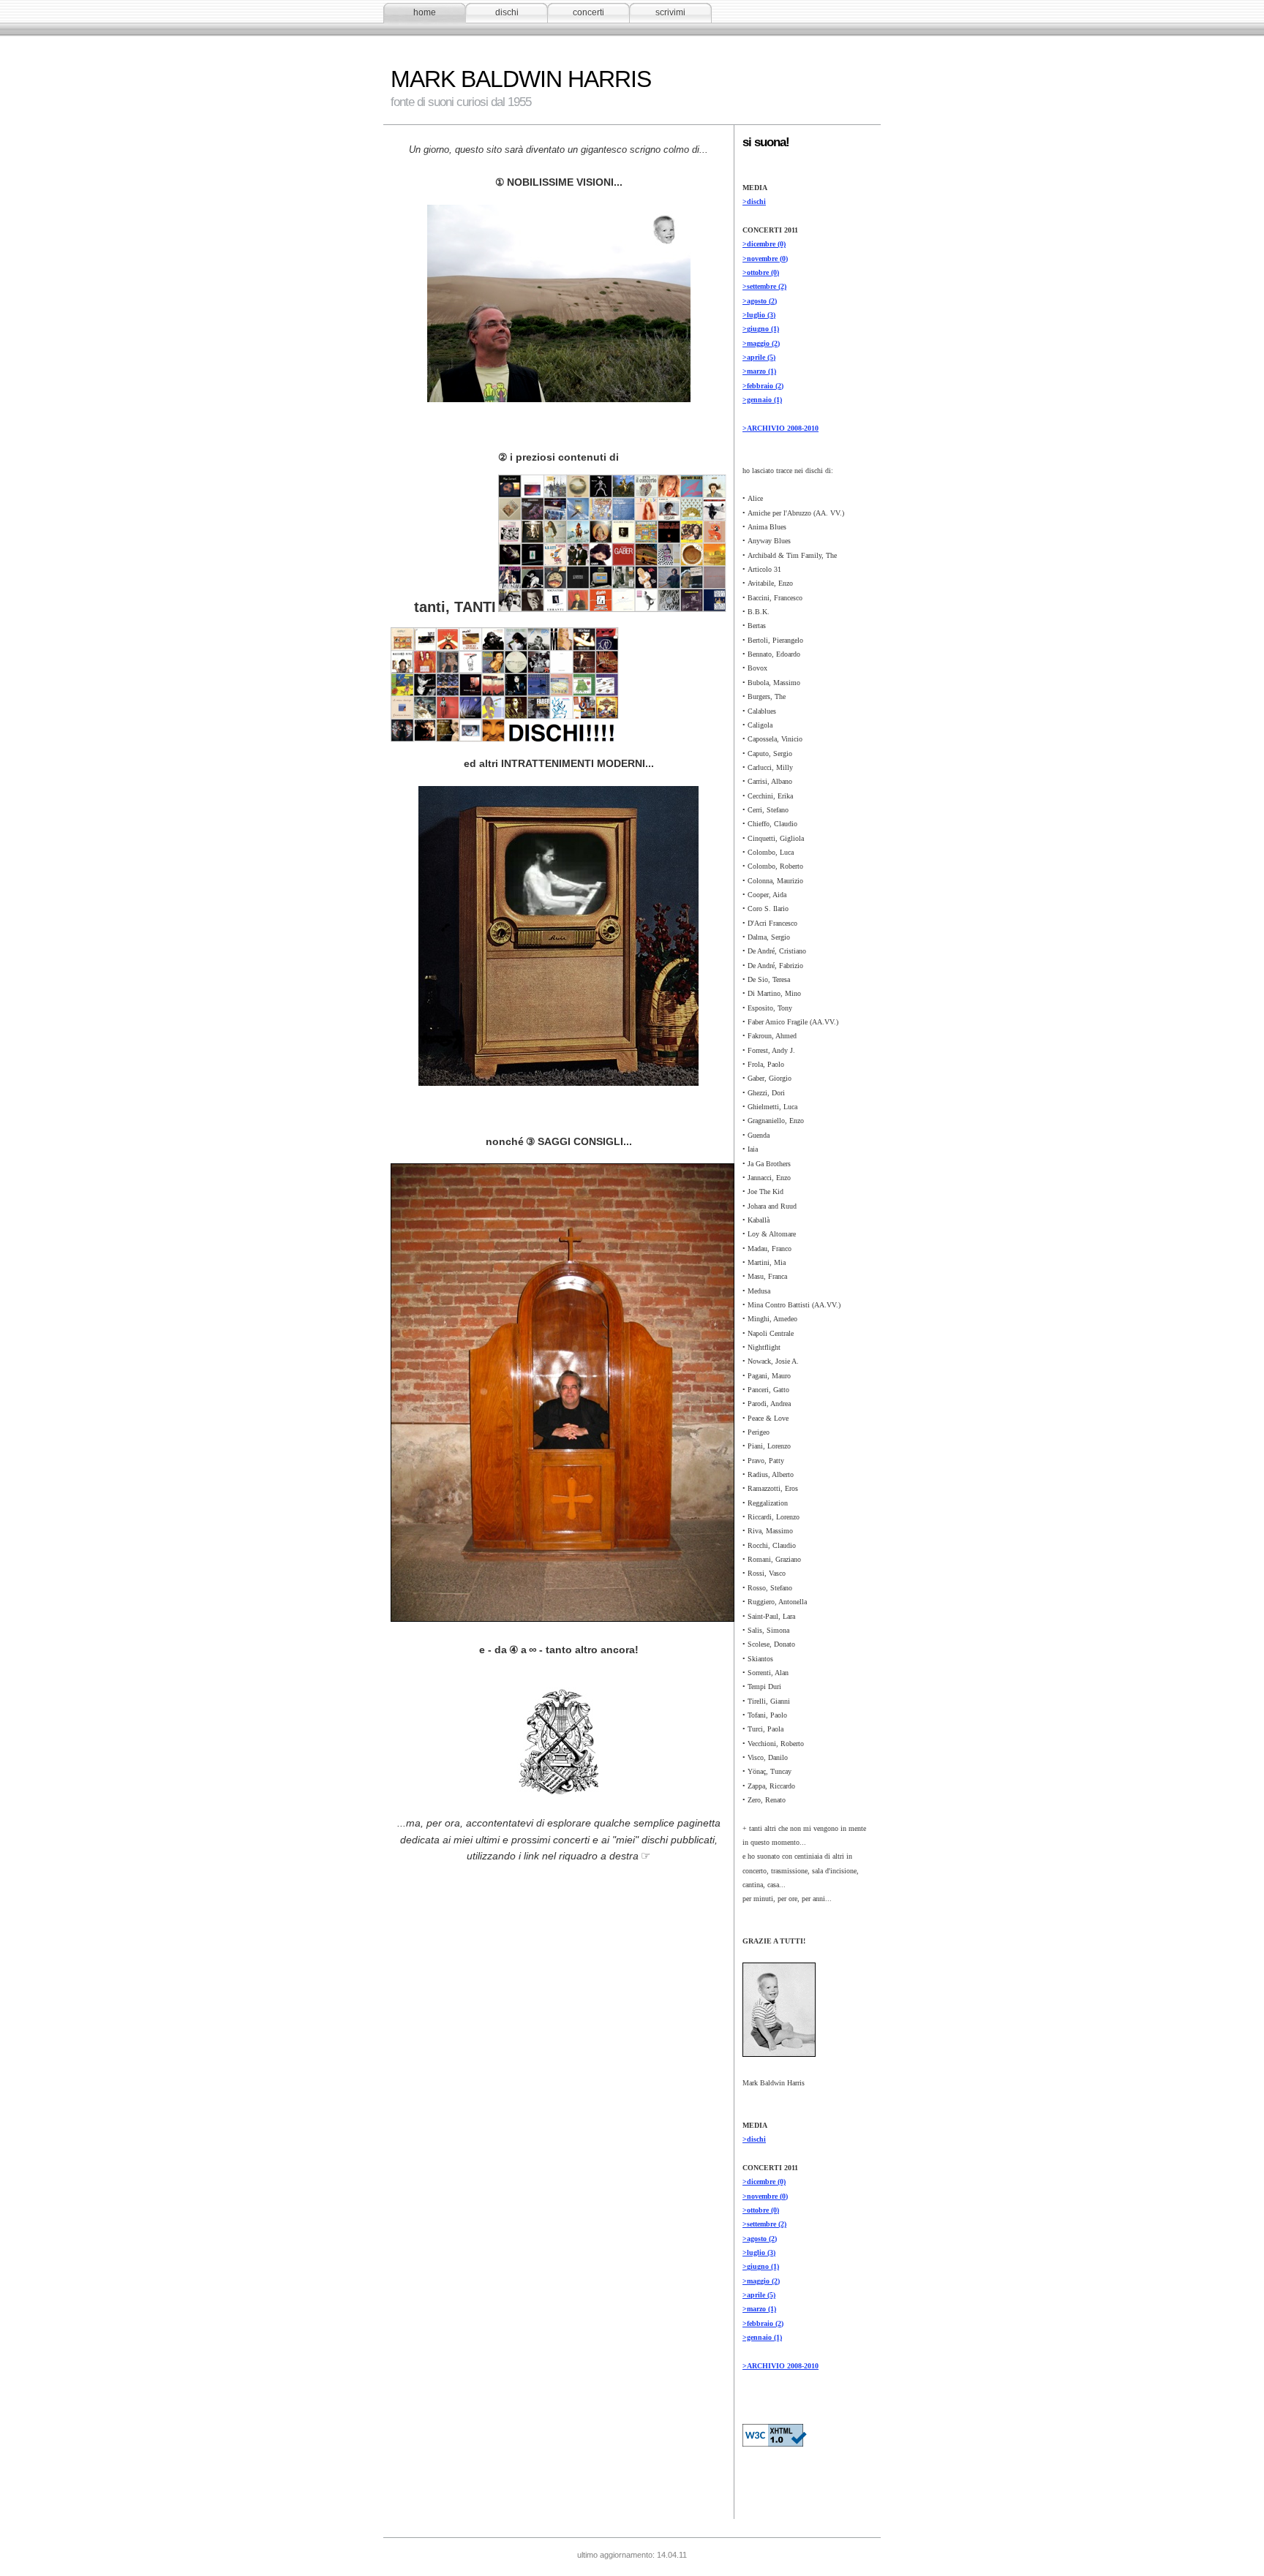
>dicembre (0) (764, 244)
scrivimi (670, 12)
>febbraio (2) (763, 386)
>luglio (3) (759, 315)
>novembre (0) (765, 258)
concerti (588, 12)
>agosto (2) (760, 301)
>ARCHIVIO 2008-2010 (780, 428)
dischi (507, 12)
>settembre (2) (764, 286)
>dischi (754, 201)
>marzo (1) (759, 371)
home (425, 12)
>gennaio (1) (762, 400)
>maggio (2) (761, 343)
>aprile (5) (759, 357)
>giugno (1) (761, 329)
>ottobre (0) (761, 272)
